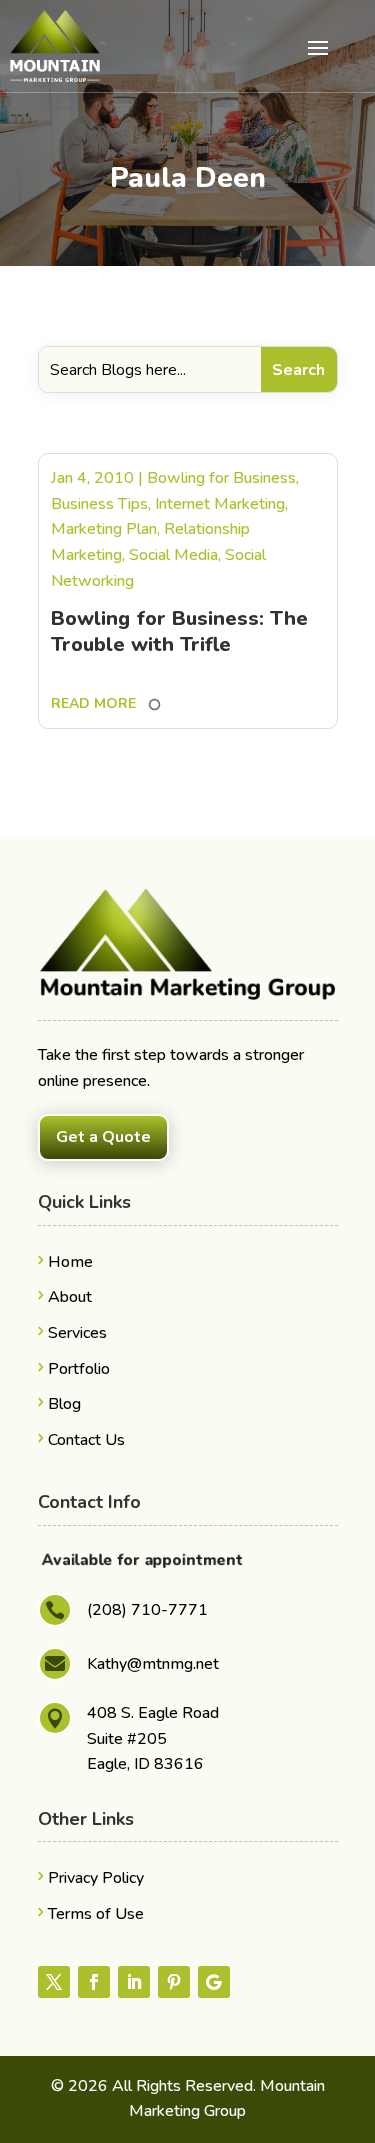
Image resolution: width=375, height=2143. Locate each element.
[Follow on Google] (214, 1982)
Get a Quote (103, 1137)
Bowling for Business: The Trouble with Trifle (179, 631)
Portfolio (79, 1369)
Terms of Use (96, 1914)
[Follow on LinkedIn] (134, 1982)
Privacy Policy (96, 1878)
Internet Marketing (220, 504)
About (70, 1297)
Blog (64, 1404)
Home (70, 1262)
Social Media (173, 555)
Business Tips (99, 504)
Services (77, 1333)
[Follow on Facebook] (94, 1982)
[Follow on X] (54, 1982)
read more (93, 703)
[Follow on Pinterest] (174, 1982)
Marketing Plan (104, 529)
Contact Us (86, 1440)
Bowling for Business (221, 478)
